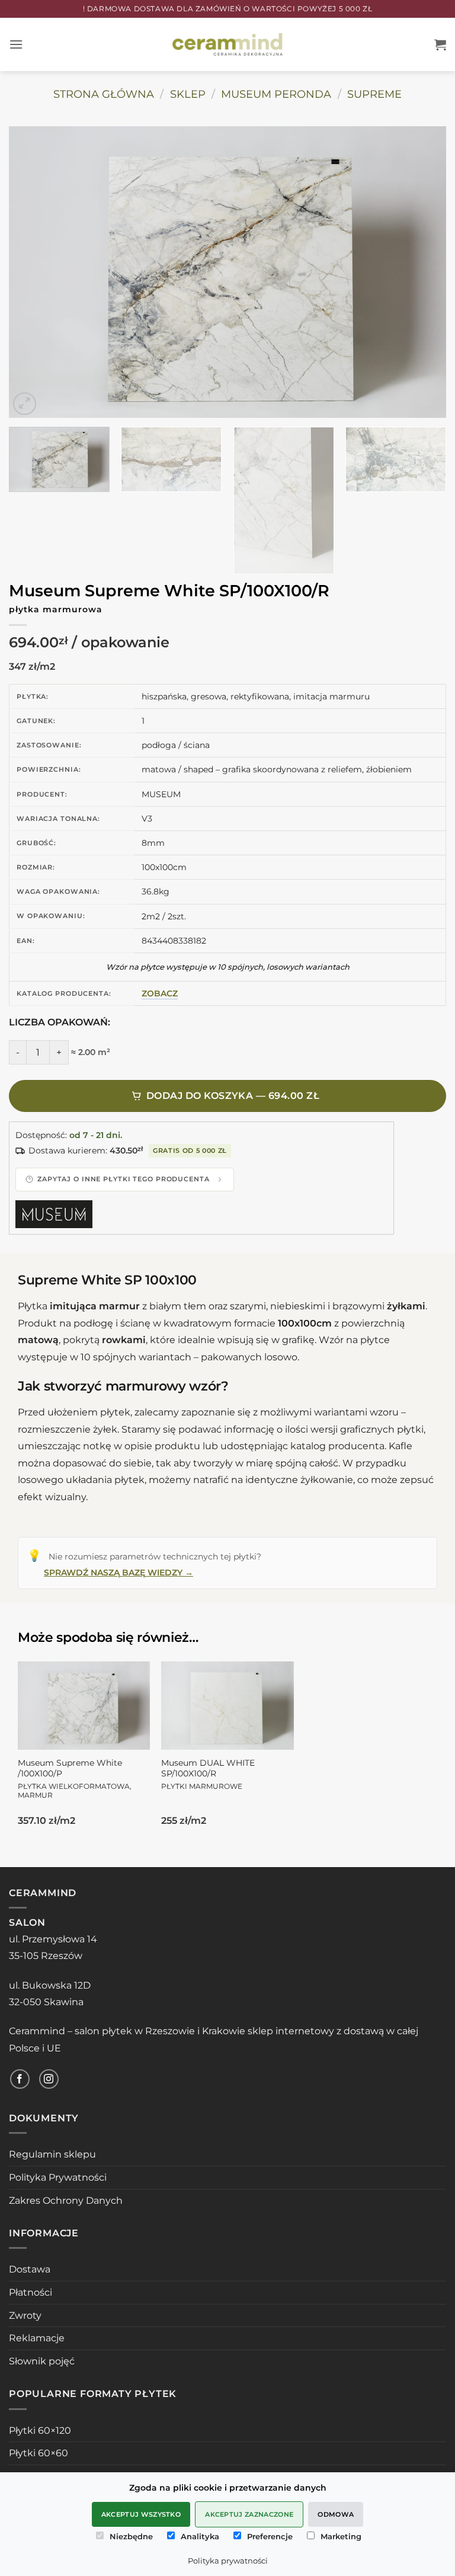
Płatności (31, 2292)
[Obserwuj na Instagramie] (49, 2079)
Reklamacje (37, 2338)
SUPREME (374, 94)
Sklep (188, 94)
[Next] (422, 272)
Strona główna (104, 94)
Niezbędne (131, 2536)
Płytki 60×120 (40, 2430)
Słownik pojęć (42, 2361)
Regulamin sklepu (52, 2154)
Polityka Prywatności (58, 2177)
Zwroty (25, 2315)
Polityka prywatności (228, 2561)
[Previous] (33, 272)
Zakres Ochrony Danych (66, 2201)
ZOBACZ (160, 993)
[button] (16, 44)
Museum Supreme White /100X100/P (75, 1778)
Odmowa (336, 2514)
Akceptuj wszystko (141, 2514)
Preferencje (270, 2536)
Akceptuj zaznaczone (249, 2514)
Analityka (200, 2536)
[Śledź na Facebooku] (20, 2079)
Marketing (341, 2536)
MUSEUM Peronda (276, 94)
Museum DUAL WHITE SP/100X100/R (208, 1774)
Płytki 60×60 (39, 2453)
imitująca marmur (95, 1306)
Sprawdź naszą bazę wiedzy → (118, 1573)
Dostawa (30, 2269)
